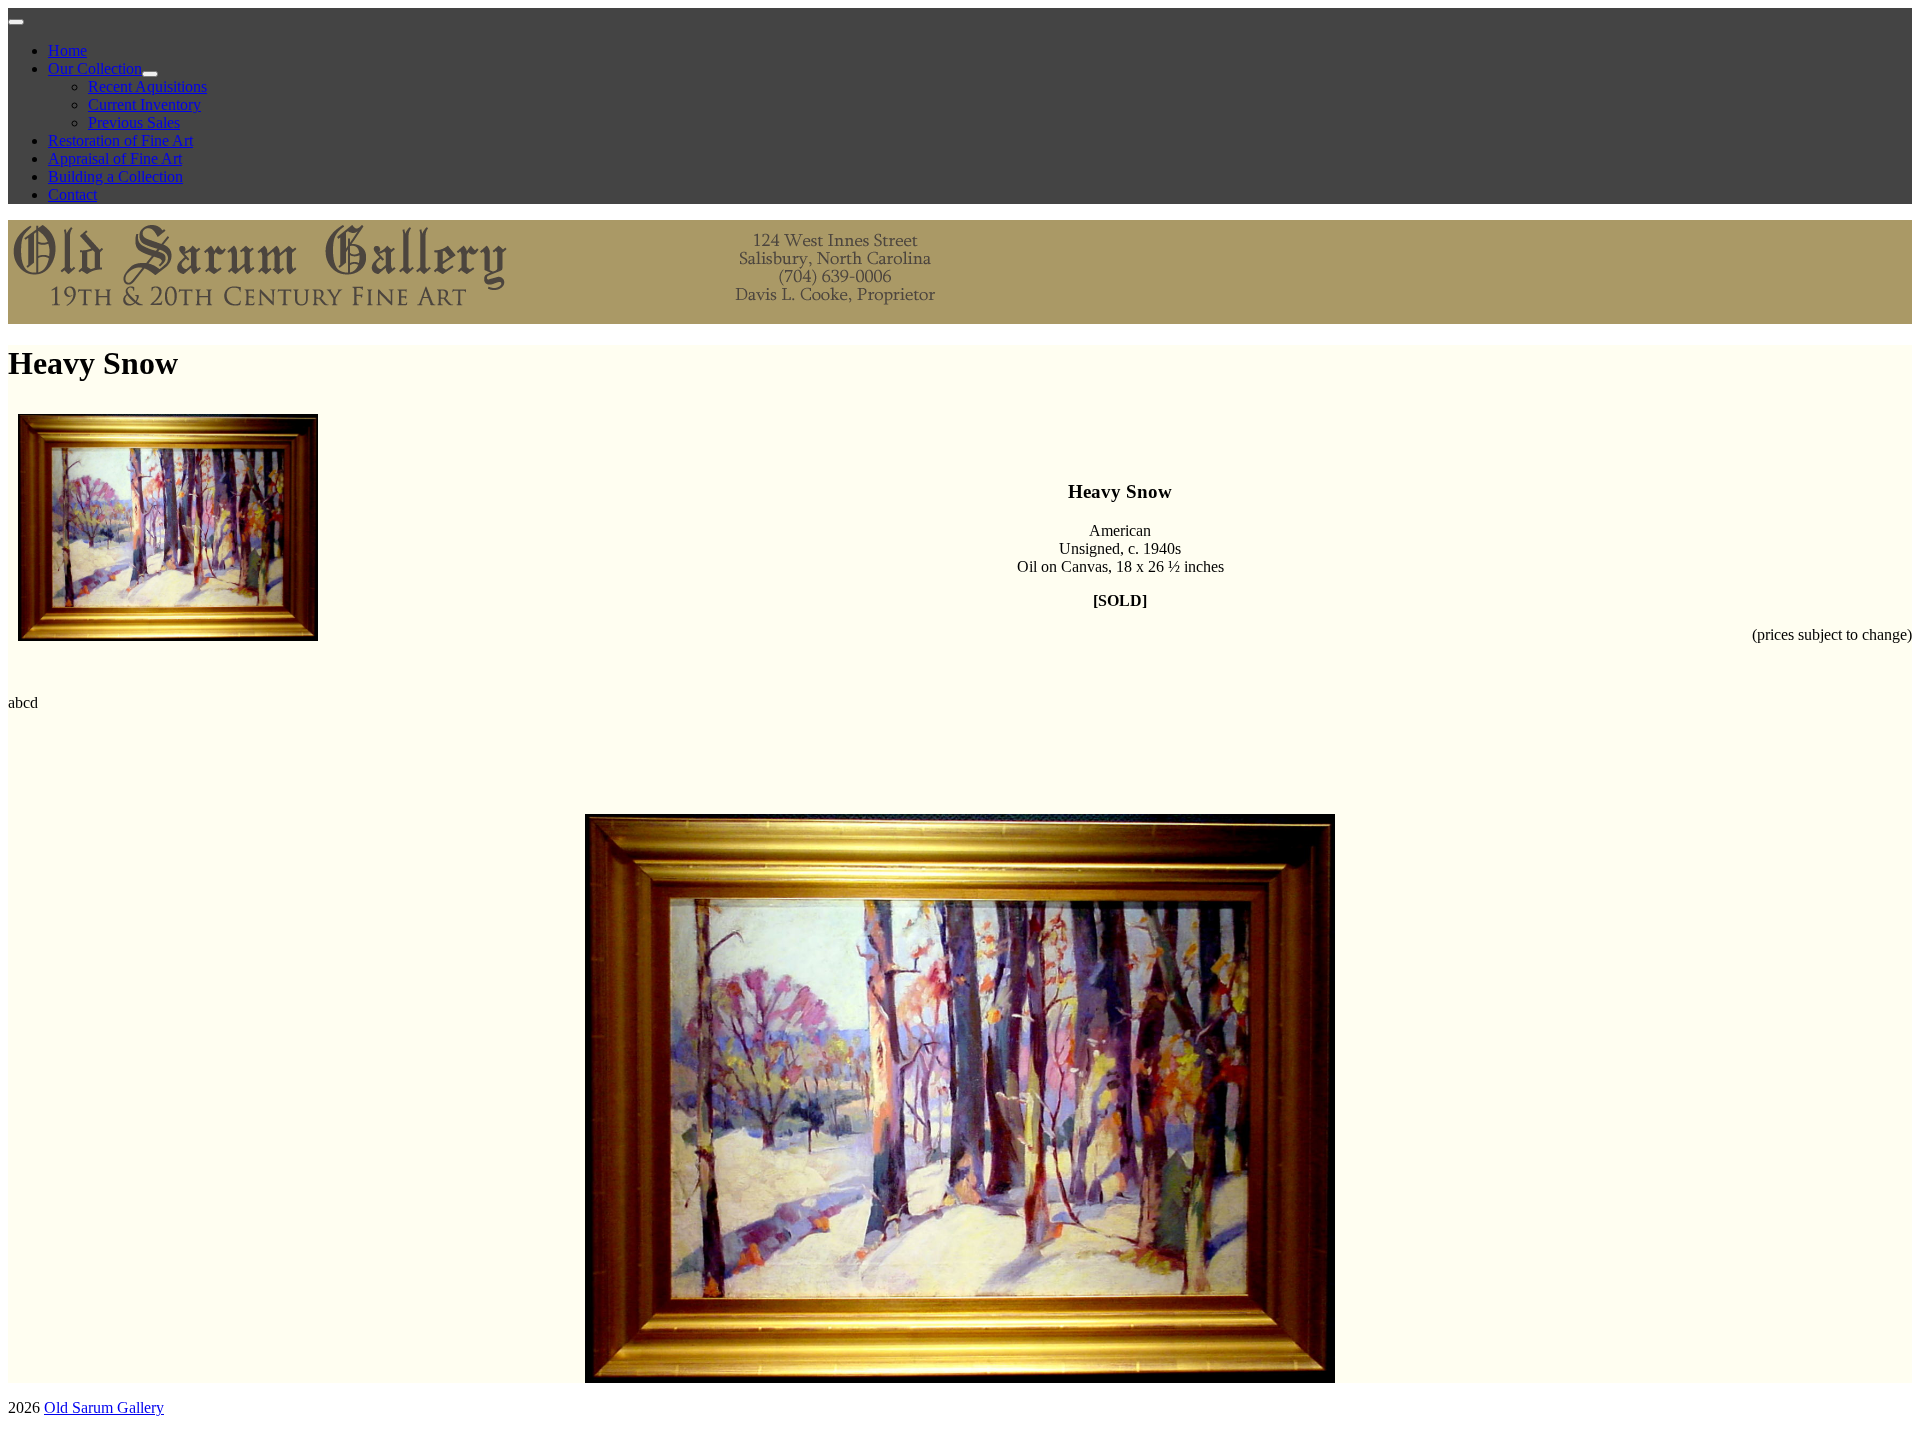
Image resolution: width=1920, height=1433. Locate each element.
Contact (72, 194)
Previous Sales (134, 122)
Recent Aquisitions (147, 86)
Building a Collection (115, 176)
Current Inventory (144, 104)
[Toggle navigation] (16, 22)
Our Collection (95, 68)
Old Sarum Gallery (104, 1407)
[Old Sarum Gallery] (488, 314)
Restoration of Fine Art (120, 140)
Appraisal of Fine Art (115, 158)
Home (67, 50)
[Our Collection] (150, 74)
